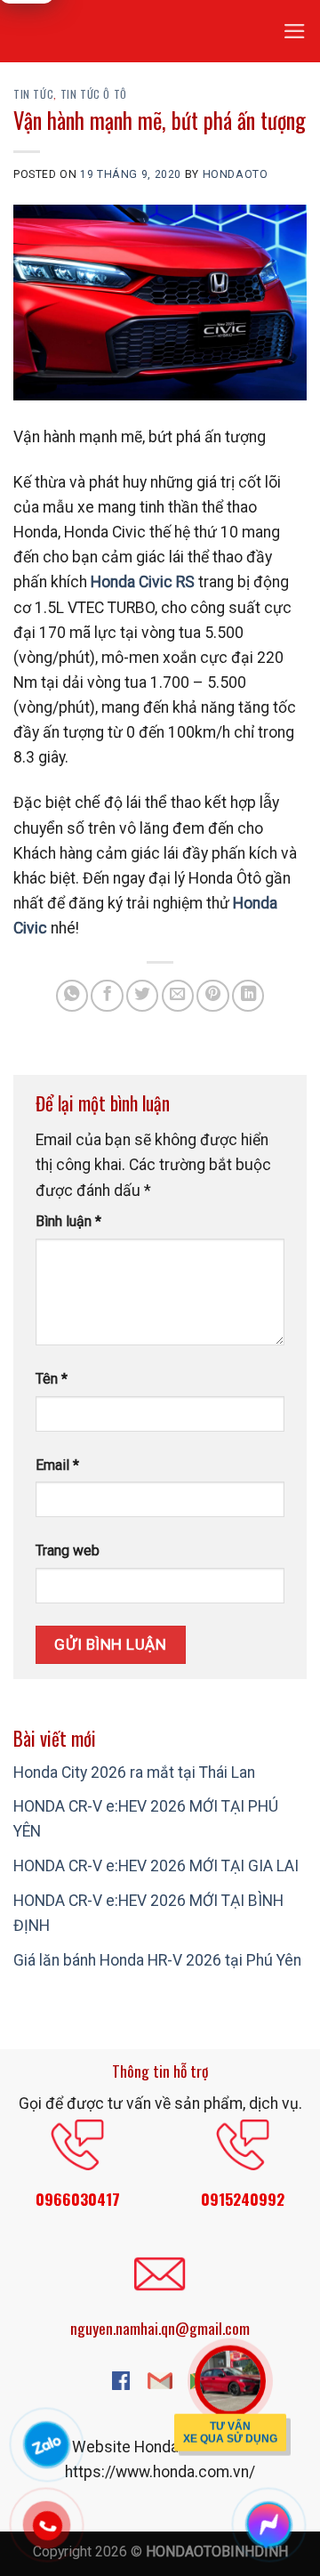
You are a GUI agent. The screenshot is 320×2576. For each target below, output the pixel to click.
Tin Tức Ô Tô (94, 94)
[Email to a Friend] (178, 996)
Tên (52, 1379)
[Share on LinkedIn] (248, 996)
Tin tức (33, 94)
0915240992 (243, 2199)
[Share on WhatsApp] (72, 996)
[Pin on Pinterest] (212, 996)
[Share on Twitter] (142, 996)
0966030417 (78, 2199)
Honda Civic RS (143, 582)
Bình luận (68, 1221)
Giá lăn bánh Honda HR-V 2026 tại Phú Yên (157, 1960)
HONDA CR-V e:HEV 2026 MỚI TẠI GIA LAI (156, 1866)
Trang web (68, 1550)
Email (57, 1465)
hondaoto (236, 174)
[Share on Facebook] (107, 996)
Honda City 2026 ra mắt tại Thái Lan (134, 1773)
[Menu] (295, 31)
